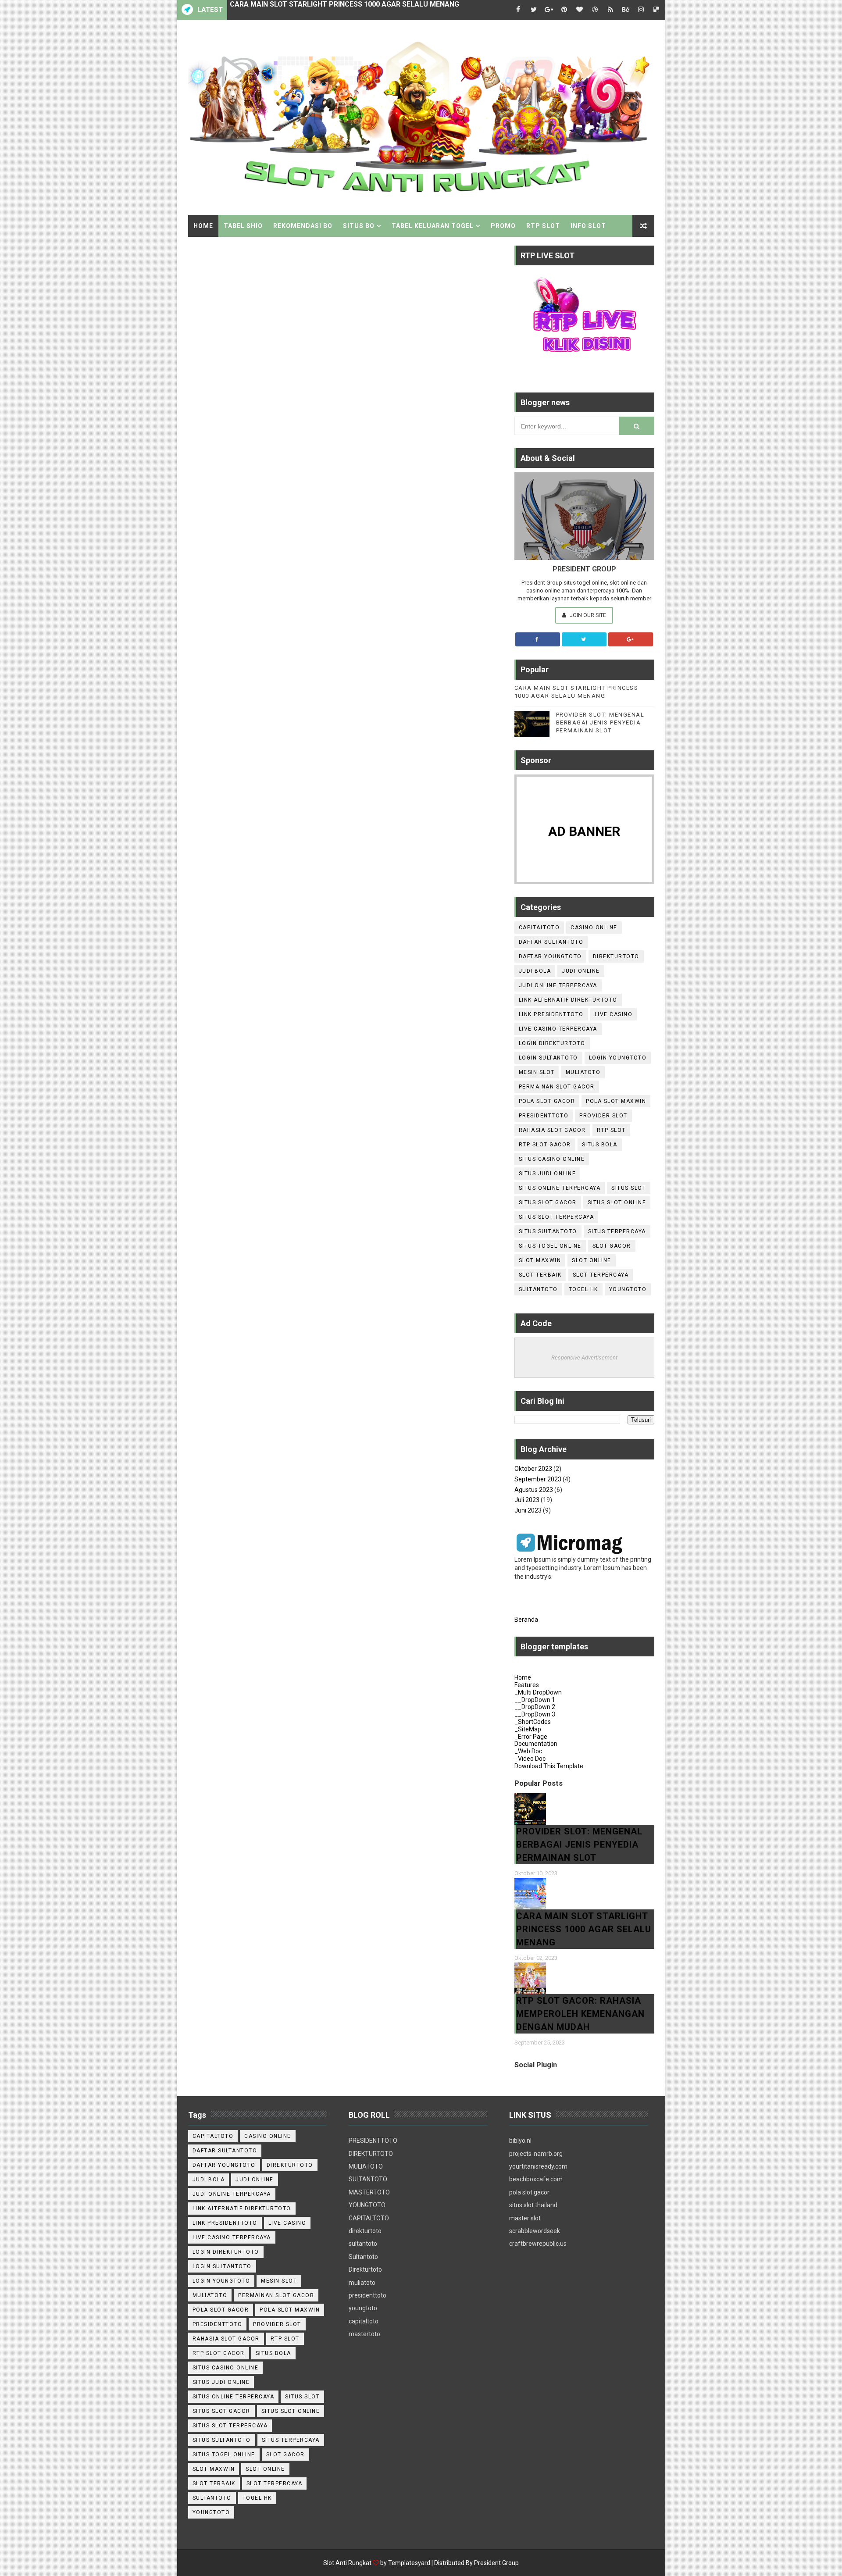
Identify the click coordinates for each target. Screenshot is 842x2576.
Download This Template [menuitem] (549, 1766)
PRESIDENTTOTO (373, 2141)
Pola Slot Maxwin (616, 1101)
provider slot (603, 1116)
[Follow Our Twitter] (584, 639)
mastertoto (364, 2334)
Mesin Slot (537, 1072)
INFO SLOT (588, 226)
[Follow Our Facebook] (538, 639)
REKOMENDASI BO (303, 226)
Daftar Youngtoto (550, 956)
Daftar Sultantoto (551, 942)
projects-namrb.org (536, 2154)
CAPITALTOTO (369, 2218)
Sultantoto (538, 1289)
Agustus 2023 (534, 1490)
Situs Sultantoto (548, 1231)
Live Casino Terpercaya (558, 1029)
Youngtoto (628, 1289)
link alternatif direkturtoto (568, 1000)
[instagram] (641, 10)
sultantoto (363, 2244)
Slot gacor (612, 1246)
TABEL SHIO (243, 226)
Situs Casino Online (552, 1159)
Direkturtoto (365, 2269)
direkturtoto (616, 956)
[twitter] (534, 10)
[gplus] (549, 10)
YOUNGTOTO (367, 2205)
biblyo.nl (520, 2141)
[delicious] (656, 10)
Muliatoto (583, 1072)
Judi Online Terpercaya (558, 985)
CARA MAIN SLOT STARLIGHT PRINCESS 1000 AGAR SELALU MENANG (584, 1929)
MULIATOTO (366, 2166)
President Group (496, 2563)
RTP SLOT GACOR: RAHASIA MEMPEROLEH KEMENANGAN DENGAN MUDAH (354, 10)
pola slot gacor (529, 2192)
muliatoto (362, 2283)
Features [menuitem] (527, 1685)
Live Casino (614, 1014)
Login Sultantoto (548, 1058)
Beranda (526, 1620)
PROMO (503, 226)
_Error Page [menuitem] (531, 1737)
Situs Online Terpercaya (560, 1188)
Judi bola (535, 971)
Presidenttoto (544, 1116)
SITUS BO (359, 226)
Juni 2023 (528, 1510)
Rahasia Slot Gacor (552, 1130)
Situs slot (629, 1188)
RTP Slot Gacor (545, 1145)
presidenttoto (367, 2295)
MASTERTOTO (369, 2192)
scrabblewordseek (535, 2231)
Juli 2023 (527, 1500)
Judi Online (581, 971)
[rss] (610, 10)
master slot (525, 2218)
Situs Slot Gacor (548, 1202)
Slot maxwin (540, 1260)
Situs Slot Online (617, 1202)
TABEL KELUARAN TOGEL (433, 226)
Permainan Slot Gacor (557, 1087)
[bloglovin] (580, 10)
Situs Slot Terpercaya (557, 1217)
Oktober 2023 (533, 1469)
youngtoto (363, 2308)
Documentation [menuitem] (536, 1744)
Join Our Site (587, 615)
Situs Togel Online (550, 1246)
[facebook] (518, 10)
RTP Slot (611, 1130)
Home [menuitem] (523, 1677)
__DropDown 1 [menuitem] (535, 1700)
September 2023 (538, 1479)
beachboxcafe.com (536, 2179)
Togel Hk (583, 1289)
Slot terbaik (540, 1275)
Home (203, 226)
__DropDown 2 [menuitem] (535, 1707)
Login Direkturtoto (552, 1043)
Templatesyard (409, 2563)
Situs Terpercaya (617, 1231)
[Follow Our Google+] (631, 639)
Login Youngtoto (618, 1058)
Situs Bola (600, 1145)
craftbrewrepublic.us (538, 2244)
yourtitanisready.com (538, 2166)
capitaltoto (364, 2321)
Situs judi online (548, 1174)
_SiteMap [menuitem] (528, 1729)
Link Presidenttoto (551, 1014)
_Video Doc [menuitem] (530, 1759)
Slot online (592, 1260)
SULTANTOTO (368, 2179)
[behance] (626, 10)
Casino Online (594, 928)
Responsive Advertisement (584, 1358)
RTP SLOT (543, 226)
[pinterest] (564, 10)
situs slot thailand (533, 2205)
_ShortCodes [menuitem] (533, 1722)
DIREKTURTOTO (371, 2154)
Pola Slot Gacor (547, 1101)
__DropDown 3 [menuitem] (535, 1714)
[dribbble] (595, 10)
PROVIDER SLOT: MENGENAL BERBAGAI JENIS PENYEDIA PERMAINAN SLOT (600, 722)
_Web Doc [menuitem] (528, 1751)
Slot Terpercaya (601, 1275)
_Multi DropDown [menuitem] (538, 1692)
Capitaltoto (539, 928)
